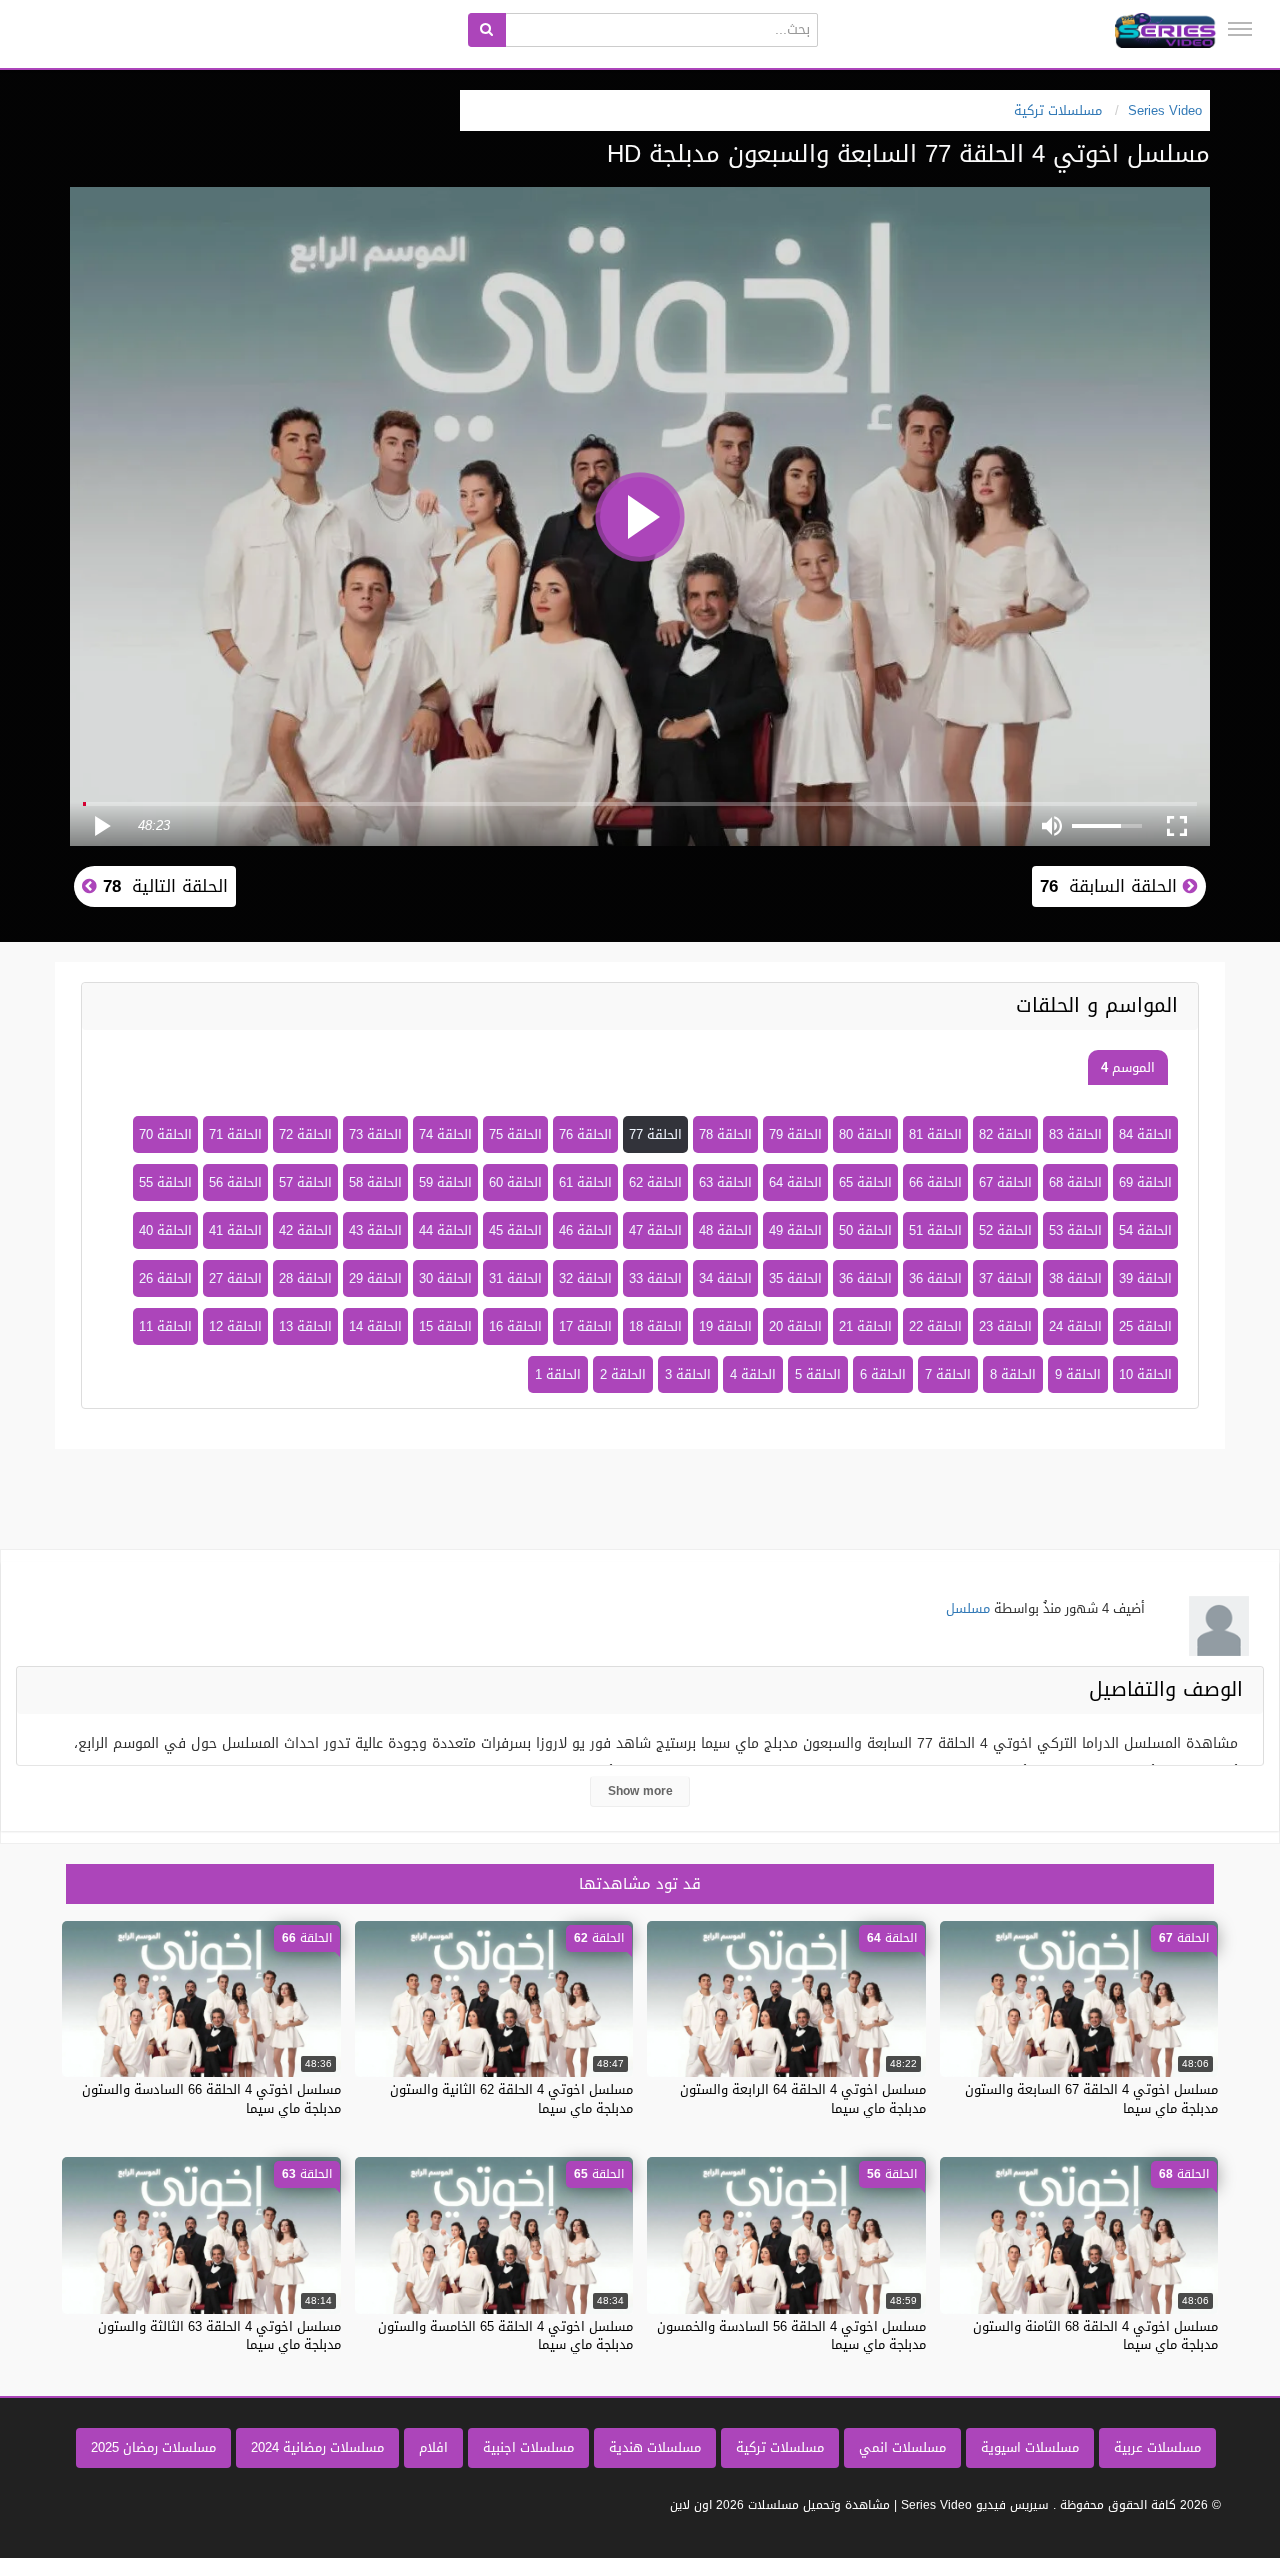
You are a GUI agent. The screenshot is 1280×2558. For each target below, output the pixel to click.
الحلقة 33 (655, 1278)
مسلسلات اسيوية (1030, 2447)
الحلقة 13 (305, 1326)
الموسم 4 (1128, 1067)
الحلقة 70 (165, 1134)
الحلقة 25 (1145, 1326)
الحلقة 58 (375, 1182)
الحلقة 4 (753, 1374)
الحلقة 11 (165, 1326)
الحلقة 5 (818, 1374)
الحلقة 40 (165, 1230)
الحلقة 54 (1145, 1230)
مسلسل (968, 1608)
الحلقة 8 (1013, 1374)
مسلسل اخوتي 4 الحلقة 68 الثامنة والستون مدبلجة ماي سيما (1095, 2335)
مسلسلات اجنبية (528, 2447)
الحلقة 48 (725, 1230)
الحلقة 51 (935, 1230)
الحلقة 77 (655, 1134)
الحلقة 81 (935, 1134)
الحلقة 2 (623, 1374)
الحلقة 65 (865, 1182)
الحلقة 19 (725, 1326)
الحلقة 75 (515, 1134)
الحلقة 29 (375, 1278)
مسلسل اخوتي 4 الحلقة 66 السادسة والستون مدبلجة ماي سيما (211, 2098)
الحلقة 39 (1145, 1278)
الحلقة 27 (235, 1278)
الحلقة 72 (305, 1134)
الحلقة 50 (865, 1230)
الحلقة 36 (935, 1278)
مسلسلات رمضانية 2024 (317, 2447)
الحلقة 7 (948, 1374)
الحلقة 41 (235, 1230)
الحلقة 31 (515, 1278)
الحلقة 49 (795, 1230)
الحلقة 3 (688, 1374)
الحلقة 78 (725, 1134)
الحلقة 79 (795, 1134)
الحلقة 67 (1005, 1182)
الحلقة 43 (375, 1230)
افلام (433, 2447)
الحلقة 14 (375, 1326)
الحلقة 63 (725, 1182)
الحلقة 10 (1145, 1374)
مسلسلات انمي (902, 2447)
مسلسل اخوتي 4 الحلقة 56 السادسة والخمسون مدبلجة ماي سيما (791, 2335)
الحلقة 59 (445, 1182)
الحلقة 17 (585, 1326)
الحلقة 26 (165, 1278)
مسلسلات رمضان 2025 (153, 2447)
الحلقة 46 (585, 1230)
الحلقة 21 (865, 1326)
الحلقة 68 (1075, 1182)
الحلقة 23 (1005, 1326)
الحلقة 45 (515, 1230)
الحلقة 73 (375, 1134)
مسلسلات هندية (655, 2447)
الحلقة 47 (655, 1230)
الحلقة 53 (1075, 1230)
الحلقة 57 (305, 1182)
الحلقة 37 (1005, 1278)
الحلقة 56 (235, 1182)
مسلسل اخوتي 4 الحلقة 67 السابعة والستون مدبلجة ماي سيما (1091, 2098)
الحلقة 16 (515, 1326)
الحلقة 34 (725, 1278)
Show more (640, 1791)
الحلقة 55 (165, 1182)
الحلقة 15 (445, 1326)
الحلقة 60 (515, 1182)
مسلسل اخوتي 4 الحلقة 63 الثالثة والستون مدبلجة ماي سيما (219, 2335)
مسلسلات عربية (1157, 2447)
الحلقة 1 (558, 1374)
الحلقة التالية (162, 886)
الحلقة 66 (935, 1182)
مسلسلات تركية (780, 2447)
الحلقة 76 (585, 1134)
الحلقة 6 (883, 1374)
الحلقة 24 (1075, 1326)
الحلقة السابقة (1111, 886)
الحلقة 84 (1145, 1134)
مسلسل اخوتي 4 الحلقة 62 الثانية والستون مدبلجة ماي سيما (511, 2098)
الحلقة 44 (445, 1230)
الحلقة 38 (1075, 1278)
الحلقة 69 (1145, 1182)
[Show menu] (1240, 29)
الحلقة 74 (445, 1134)
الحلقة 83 (1075, 1134)
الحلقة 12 (235, 1326)
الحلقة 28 (305, 1278)
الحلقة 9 (1078, 1374)
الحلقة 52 (1005, 1230)
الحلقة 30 (445, 1278)
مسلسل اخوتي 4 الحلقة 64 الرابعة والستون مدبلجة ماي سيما (803, 2098)
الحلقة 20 (795, 1326)
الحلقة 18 (655, 1326)
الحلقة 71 (235, 1134)
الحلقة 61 (585, 1182)
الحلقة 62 (655, 1182)
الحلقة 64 (795, 1182)
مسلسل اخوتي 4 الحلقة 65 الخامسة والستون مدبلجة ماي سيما (505, 2335)
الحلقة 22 (935, 1326)
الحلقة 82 (1005, 1134)
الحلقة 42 (305, 1230)
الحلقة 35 (795, 1278)
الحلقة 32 (585, 1278)
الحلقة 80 (865, 1134)
